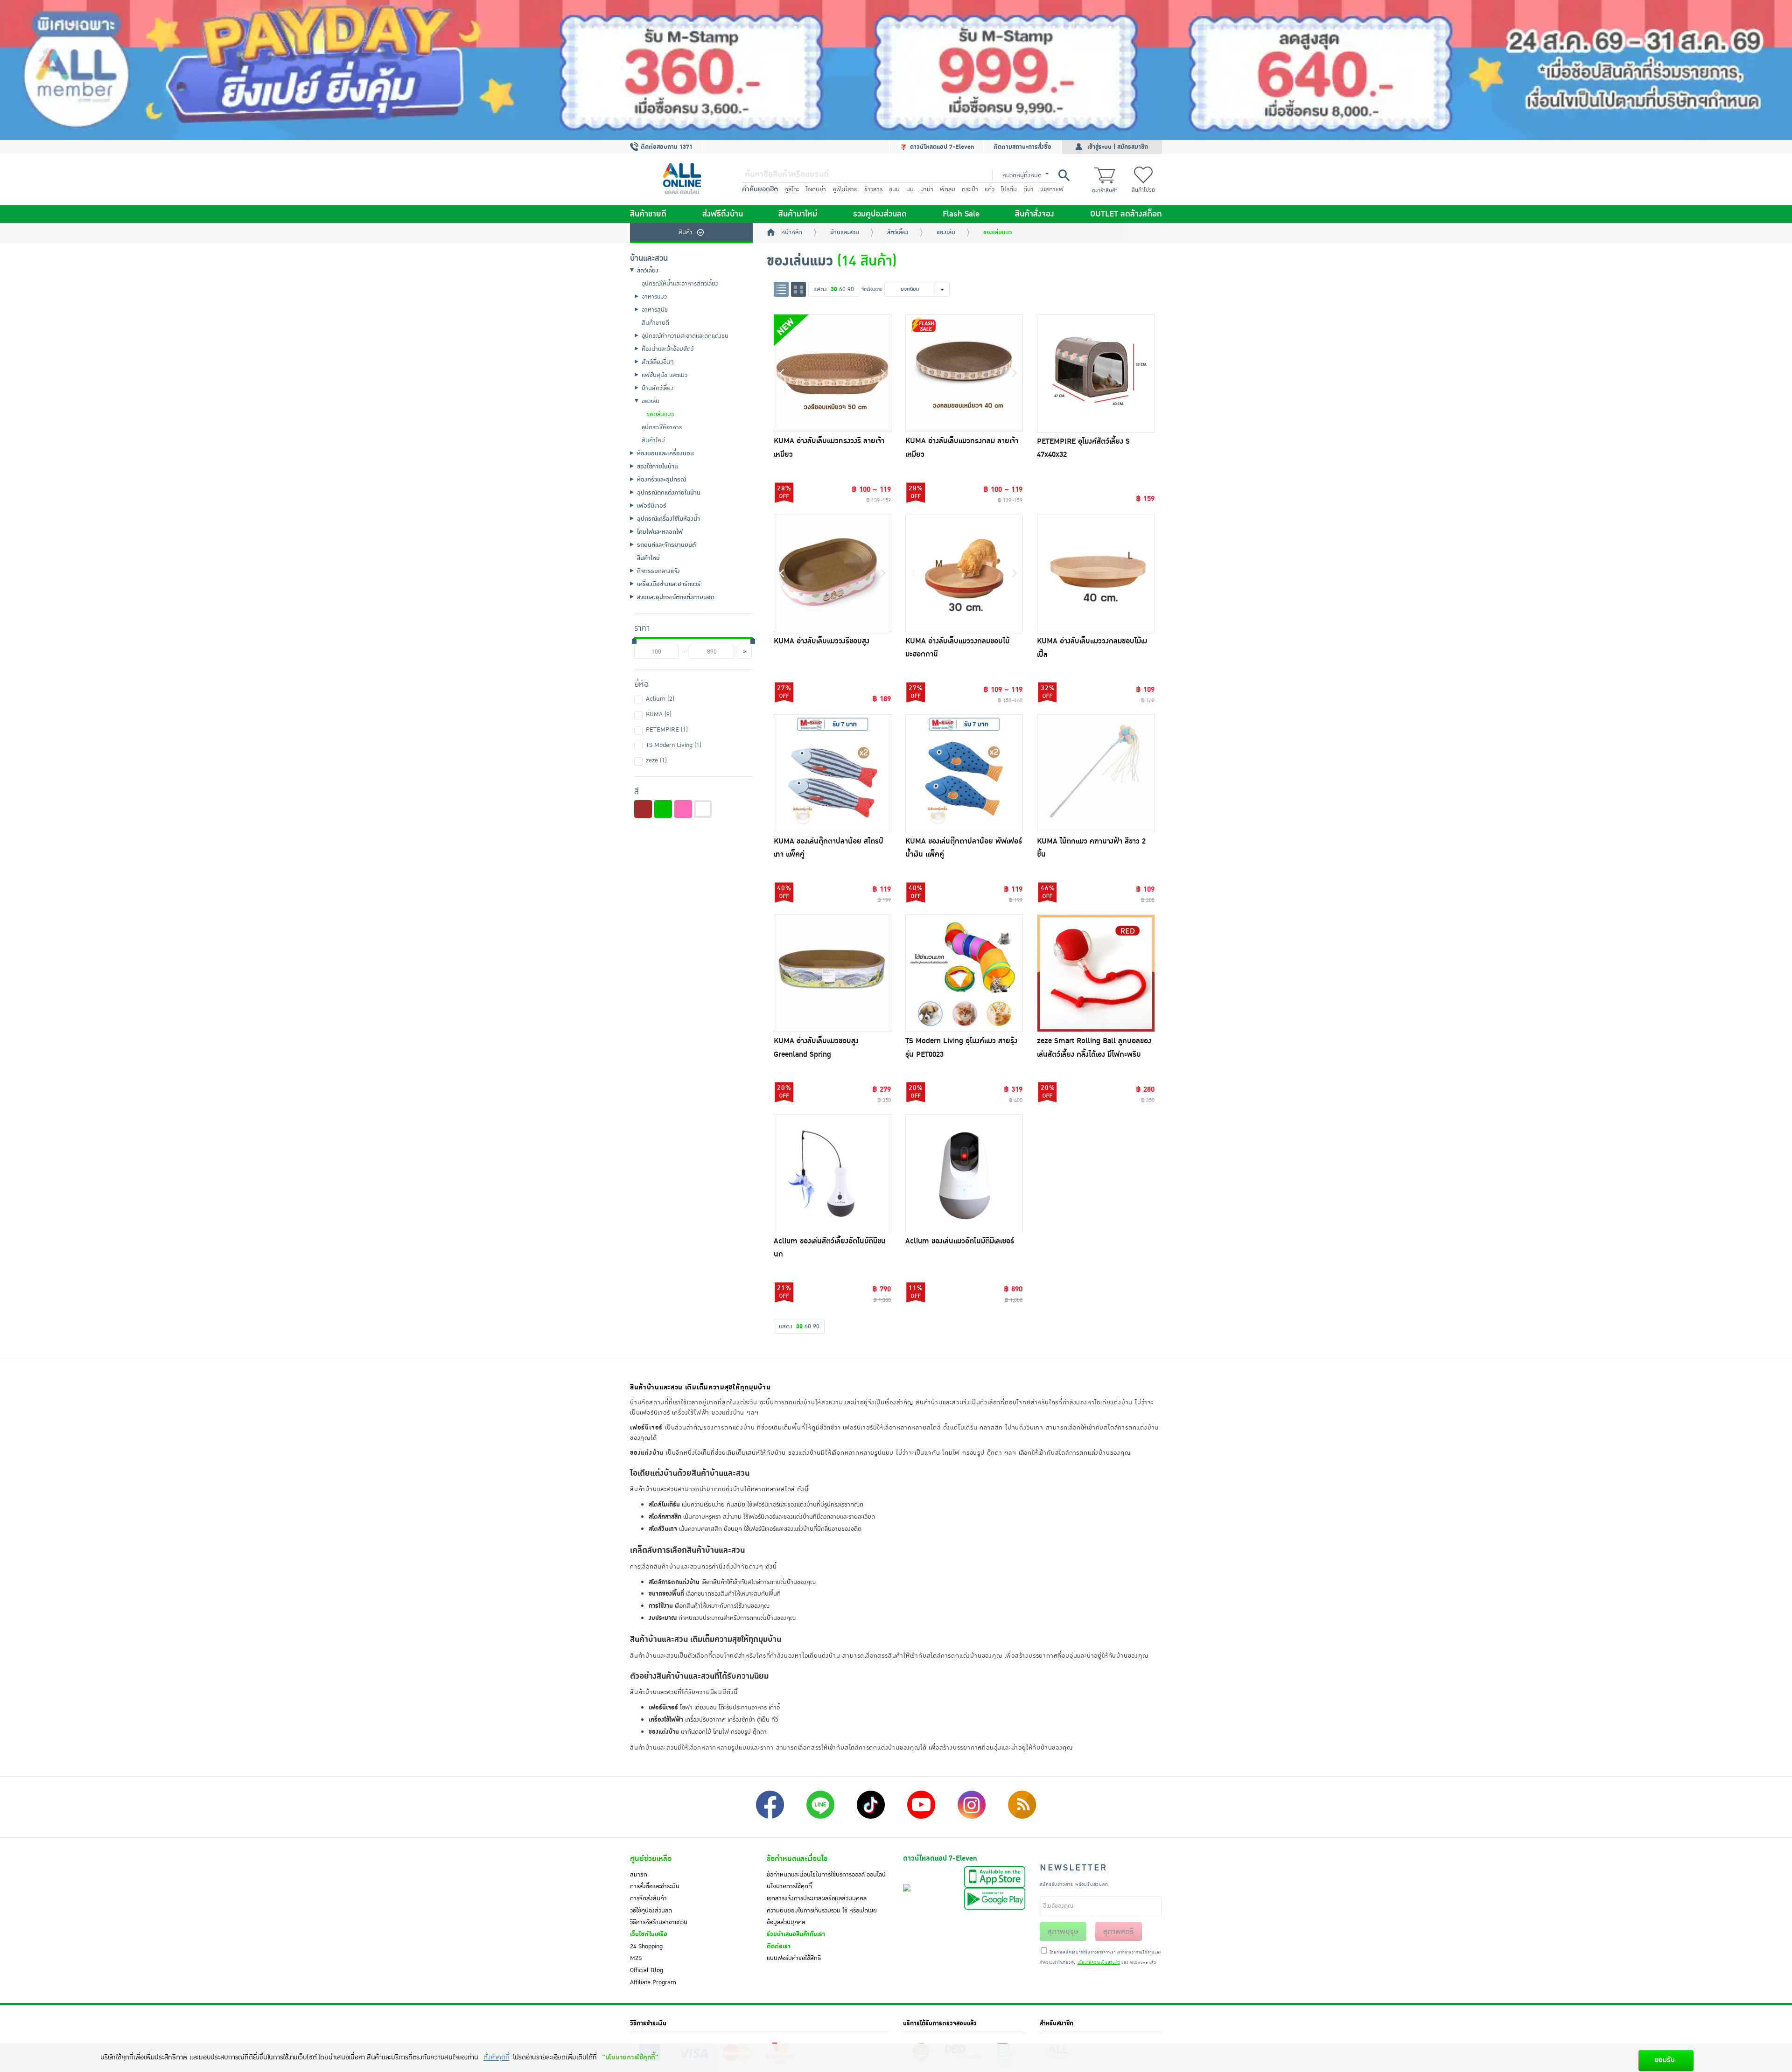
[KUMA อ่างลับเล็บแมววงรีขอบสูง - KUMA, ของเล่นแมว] (833, 573)
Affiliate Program (653, 1982)
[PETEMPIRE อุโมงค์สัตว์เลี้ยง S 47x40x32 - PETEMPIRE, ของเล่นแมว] (1096, 373)
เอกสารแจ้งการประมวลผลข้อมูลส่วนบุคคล (817, 1898)
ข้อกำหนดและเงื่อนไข (797, 1859)
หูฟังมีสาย (845, 189)
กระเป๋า (970, 189)
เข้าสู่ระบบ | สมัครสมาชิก (1118, 147)
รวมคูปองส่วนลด (880, 214)
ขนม (894, 189)
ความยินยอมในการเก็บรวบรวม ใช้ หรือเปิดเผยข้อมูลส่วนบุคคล (822, 1917)
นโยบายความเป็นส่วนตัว (1099, 1963)
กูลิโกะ (792, 189)
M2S (636, 1958)
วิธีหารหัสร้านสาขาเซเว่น (659, 1922)
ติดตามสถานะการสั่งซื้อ (1022, 147)
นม (910, 189)
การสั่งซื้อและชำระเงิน (655, 1886)
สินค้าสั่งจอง (1035, 214)
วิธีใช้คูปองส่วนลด (651, 1911)
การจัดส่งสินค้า (648, 1898)
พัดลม (948, 189)
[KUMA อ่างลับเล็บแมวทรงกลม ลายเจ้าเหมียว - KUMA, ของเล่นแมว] (964, 373)
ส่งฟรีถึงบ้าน (723, 214)
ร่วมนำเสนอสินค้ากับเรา (796, 1934)
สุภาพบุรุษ (1063, 1932)
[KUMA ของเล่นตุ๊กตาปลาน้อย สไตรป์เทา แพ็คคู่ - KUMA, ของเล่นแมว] (833, 773)
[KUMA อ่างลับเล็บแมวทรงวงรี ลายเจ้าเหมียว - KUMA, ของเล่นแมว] (833, 373)
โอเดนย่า (816, 189)
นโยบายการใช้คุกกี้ (789, 1886)
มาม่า (927, 189)
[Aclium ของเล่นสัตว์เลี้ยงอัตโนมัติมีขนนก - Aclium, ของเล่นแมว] (833, 1173)
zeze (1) (656, 760)
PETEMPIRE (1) (667, 730)
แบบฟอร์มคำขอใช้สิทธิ (794, 1958)
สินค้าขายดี (648, 214)
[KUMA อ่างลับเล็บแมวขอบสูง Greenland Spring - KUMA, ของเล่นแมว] (833, 973)
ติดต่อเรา (779, 1946)
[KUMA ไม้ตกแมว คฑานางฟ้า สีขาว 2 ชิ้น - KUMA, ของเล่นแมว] (1096, 773)
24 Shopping (646, 1946)
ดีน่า (1029, 189)
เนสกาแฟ (1052, 189)
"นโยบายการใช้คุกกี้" (630, 2057)
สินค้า (686, 232)
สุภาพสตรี (1118, 1932)
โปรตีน (1009, 189)
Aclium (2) (660, 699)
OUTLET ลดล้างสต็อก (1126, 214)
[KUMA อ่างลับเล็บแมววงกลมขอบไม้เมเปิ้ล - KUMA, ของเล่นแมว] (1096, 573)
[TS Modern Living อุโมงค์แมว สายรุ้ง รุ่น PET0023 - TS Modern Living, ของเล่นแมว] (964, 973)
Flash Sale (961, 214)
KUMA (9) (659, 714)
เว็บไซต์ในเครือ (649, 1934)
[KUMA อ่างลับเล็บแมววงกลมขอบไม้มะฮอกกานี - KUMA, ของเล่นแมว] (964, 573)
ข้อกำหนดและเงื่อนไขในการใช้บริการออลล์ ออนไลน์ (826, 1875)
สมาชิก (639, 1875)
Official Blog (647, 1970)
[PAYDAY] (896, 70)
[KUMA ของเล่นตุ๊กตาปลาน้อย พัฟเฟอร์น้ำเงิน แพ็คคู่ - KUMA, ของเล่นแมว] (964, 773)
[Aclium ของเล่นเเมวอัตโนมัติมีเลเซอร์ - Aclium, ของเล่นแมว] (964, 1173)
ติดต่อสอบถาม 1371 (666, 147)
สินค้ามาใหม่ (798, 214)
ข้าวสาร (873, 189)
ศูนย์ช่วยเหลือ (651, 1859)
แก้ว (990, 189)
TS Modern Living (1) (674, 745)
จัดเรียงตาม (872, 289)
